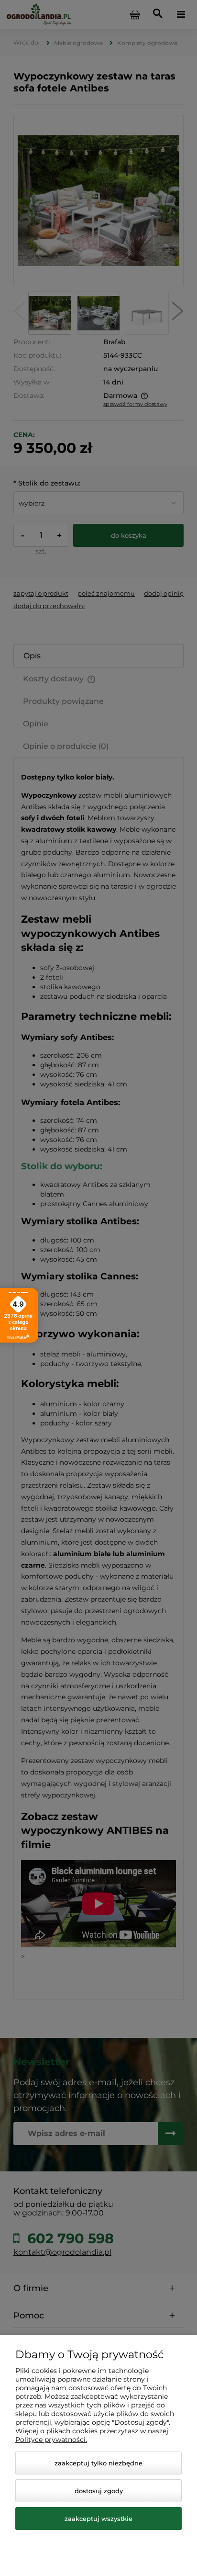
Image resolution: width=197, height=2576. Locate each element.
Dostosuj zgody (99, 2491)
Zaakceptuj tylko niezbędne (98, 2463)
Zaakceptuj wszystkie (98, 2519)
